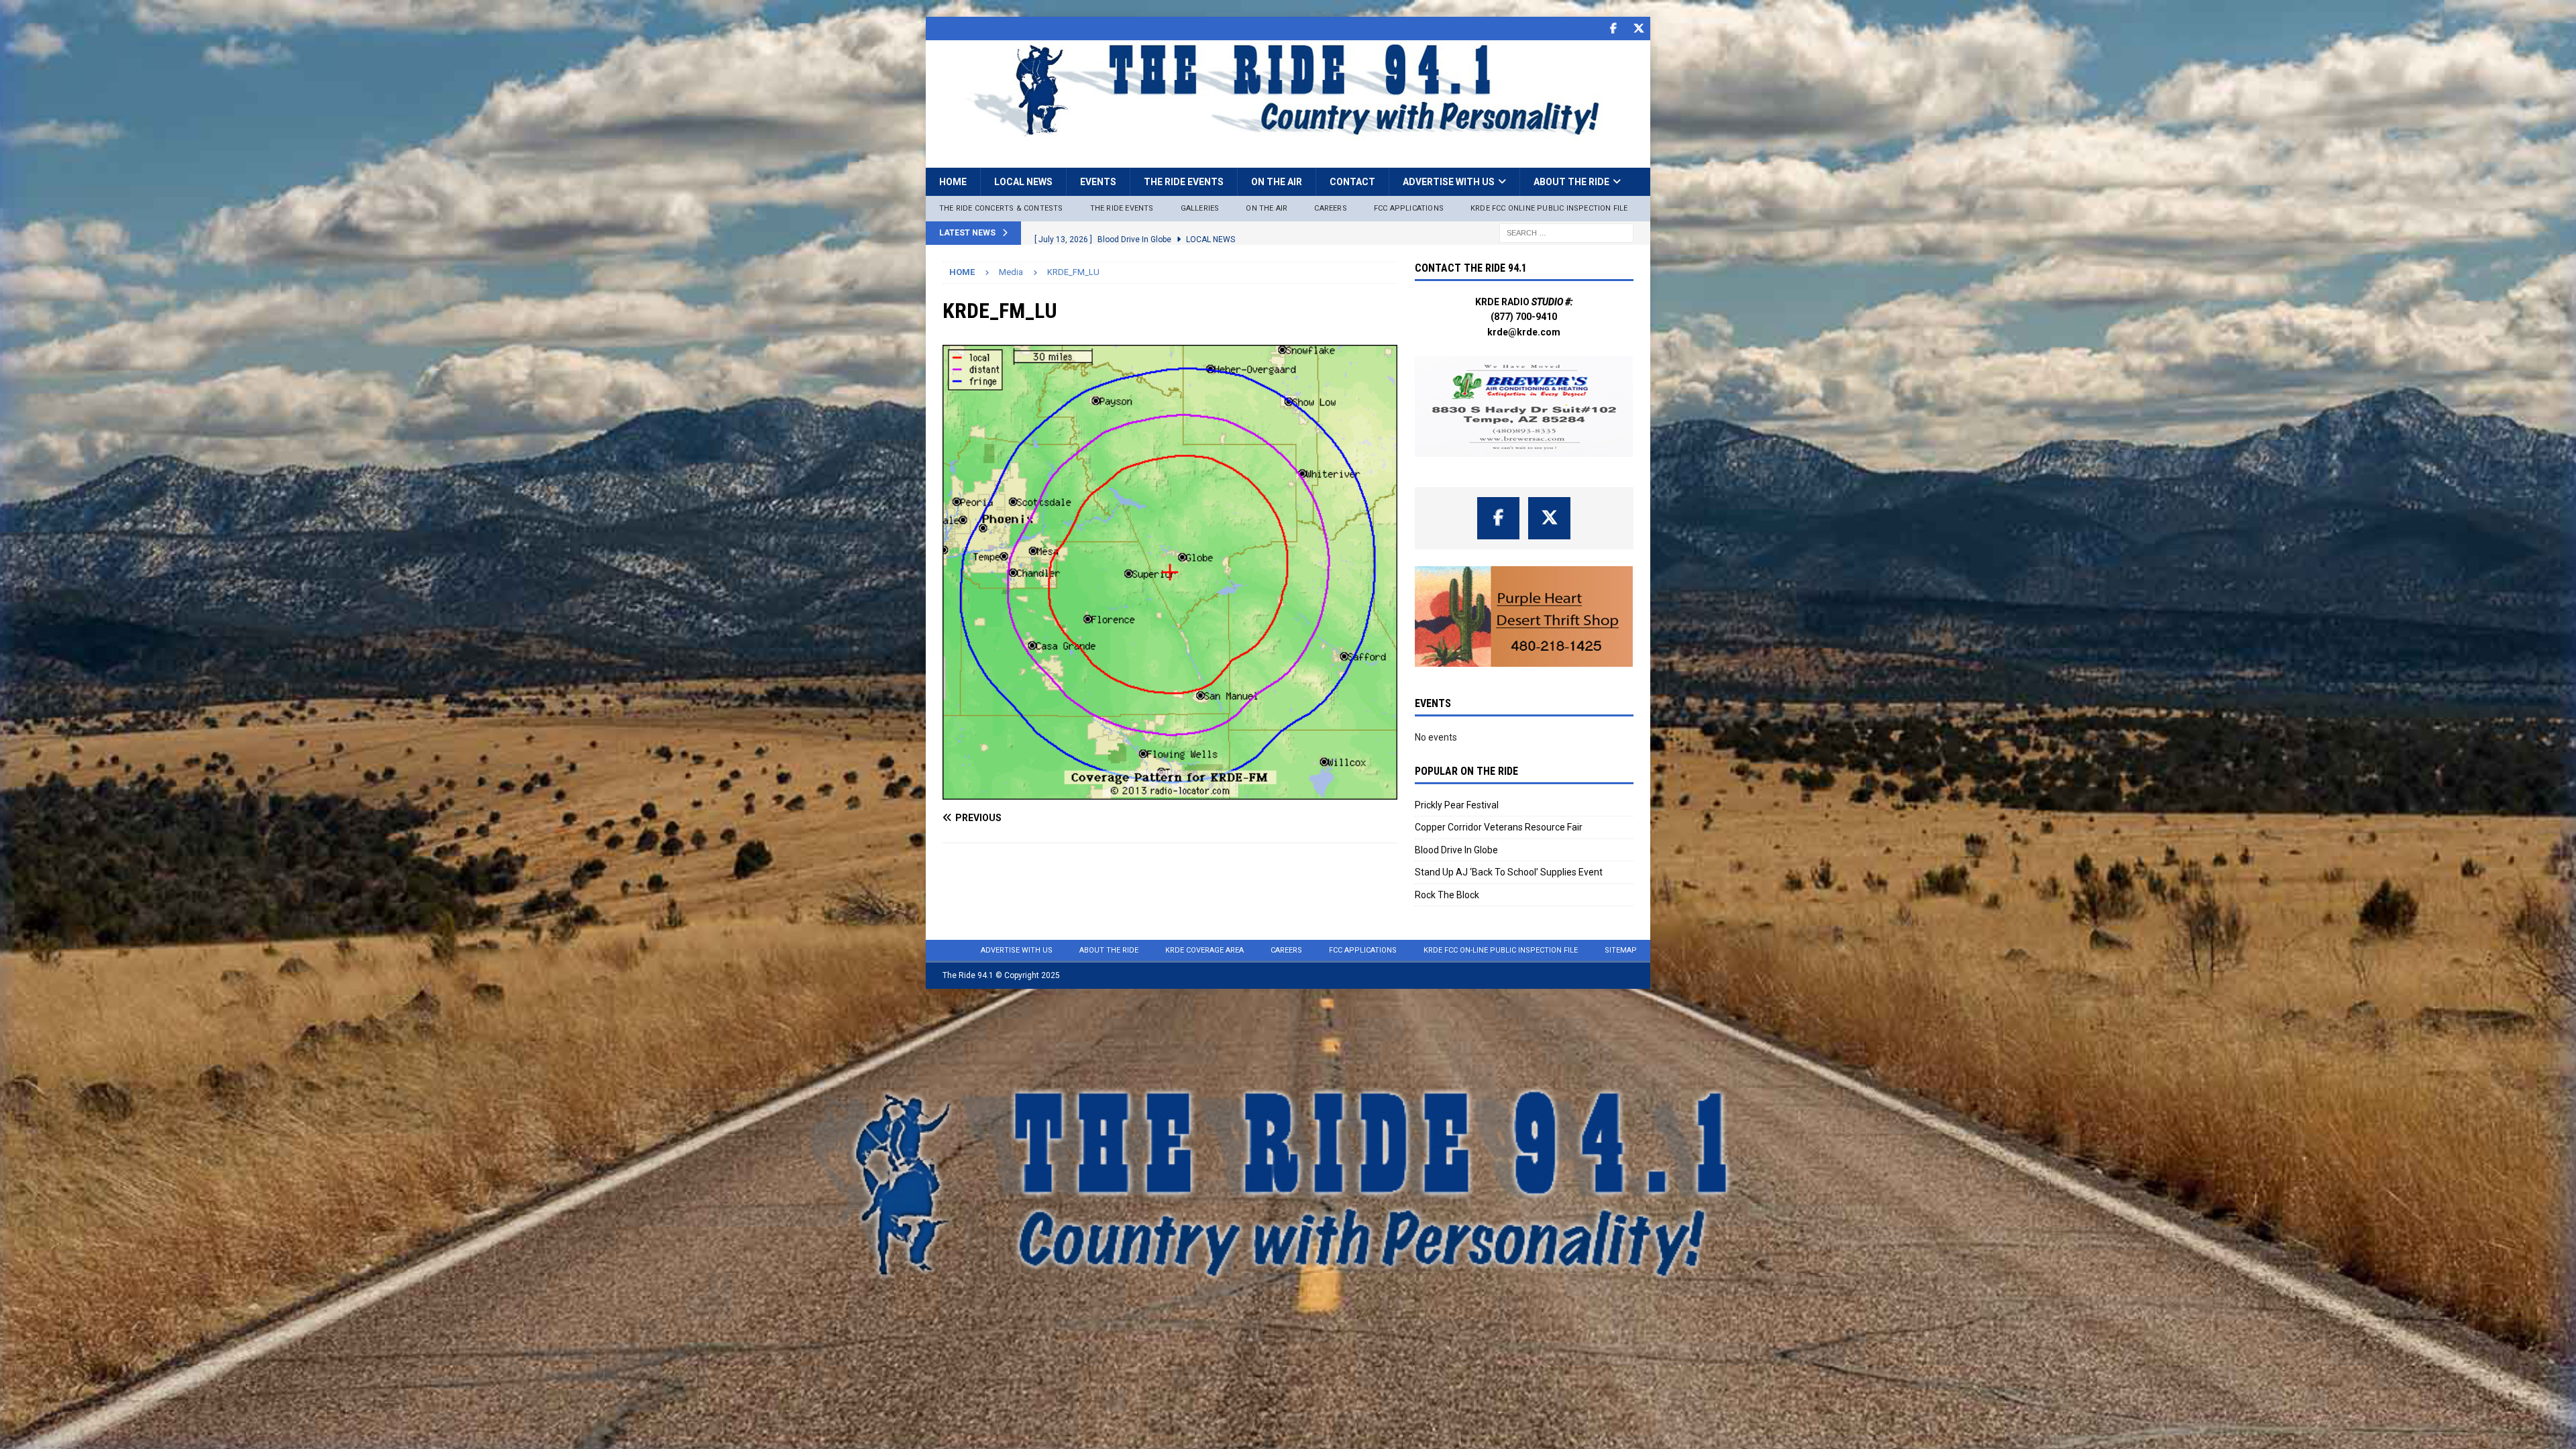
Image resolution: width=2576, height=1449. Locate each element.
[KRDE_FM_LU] (1170, 792)
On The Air (1267, 208)
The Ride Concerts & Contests (1001, 208)
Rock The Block (1447, 895)
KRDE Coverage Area (1204, 950)
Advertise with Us (1449, 182)
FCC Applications (1409, 208)
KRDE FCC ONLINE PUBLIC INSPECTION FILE (1549, 208)
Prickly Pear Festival (1457, 805)
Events (1098, 182)
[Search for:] (1566, 232)
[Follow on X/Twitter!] (1639, 29)
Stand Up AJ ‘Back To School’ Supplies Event (1509, 872)
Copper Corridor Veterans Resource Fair (1499, 827)
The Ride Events (1184, 182)
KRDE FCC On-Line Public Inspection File (1501, 950)
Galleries (1200, 208)
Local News (1023, 182)
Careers (1330, 208)
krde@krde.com (1524, 332)
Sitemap (1621, 950)
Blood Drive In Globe (1456, 850)
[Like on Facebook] (1613, 29)
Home (953, 182)
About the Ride (1571, 182)
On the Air (1277, 182)
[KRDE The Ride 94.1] (1288, 133)
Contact (1352, 182)
